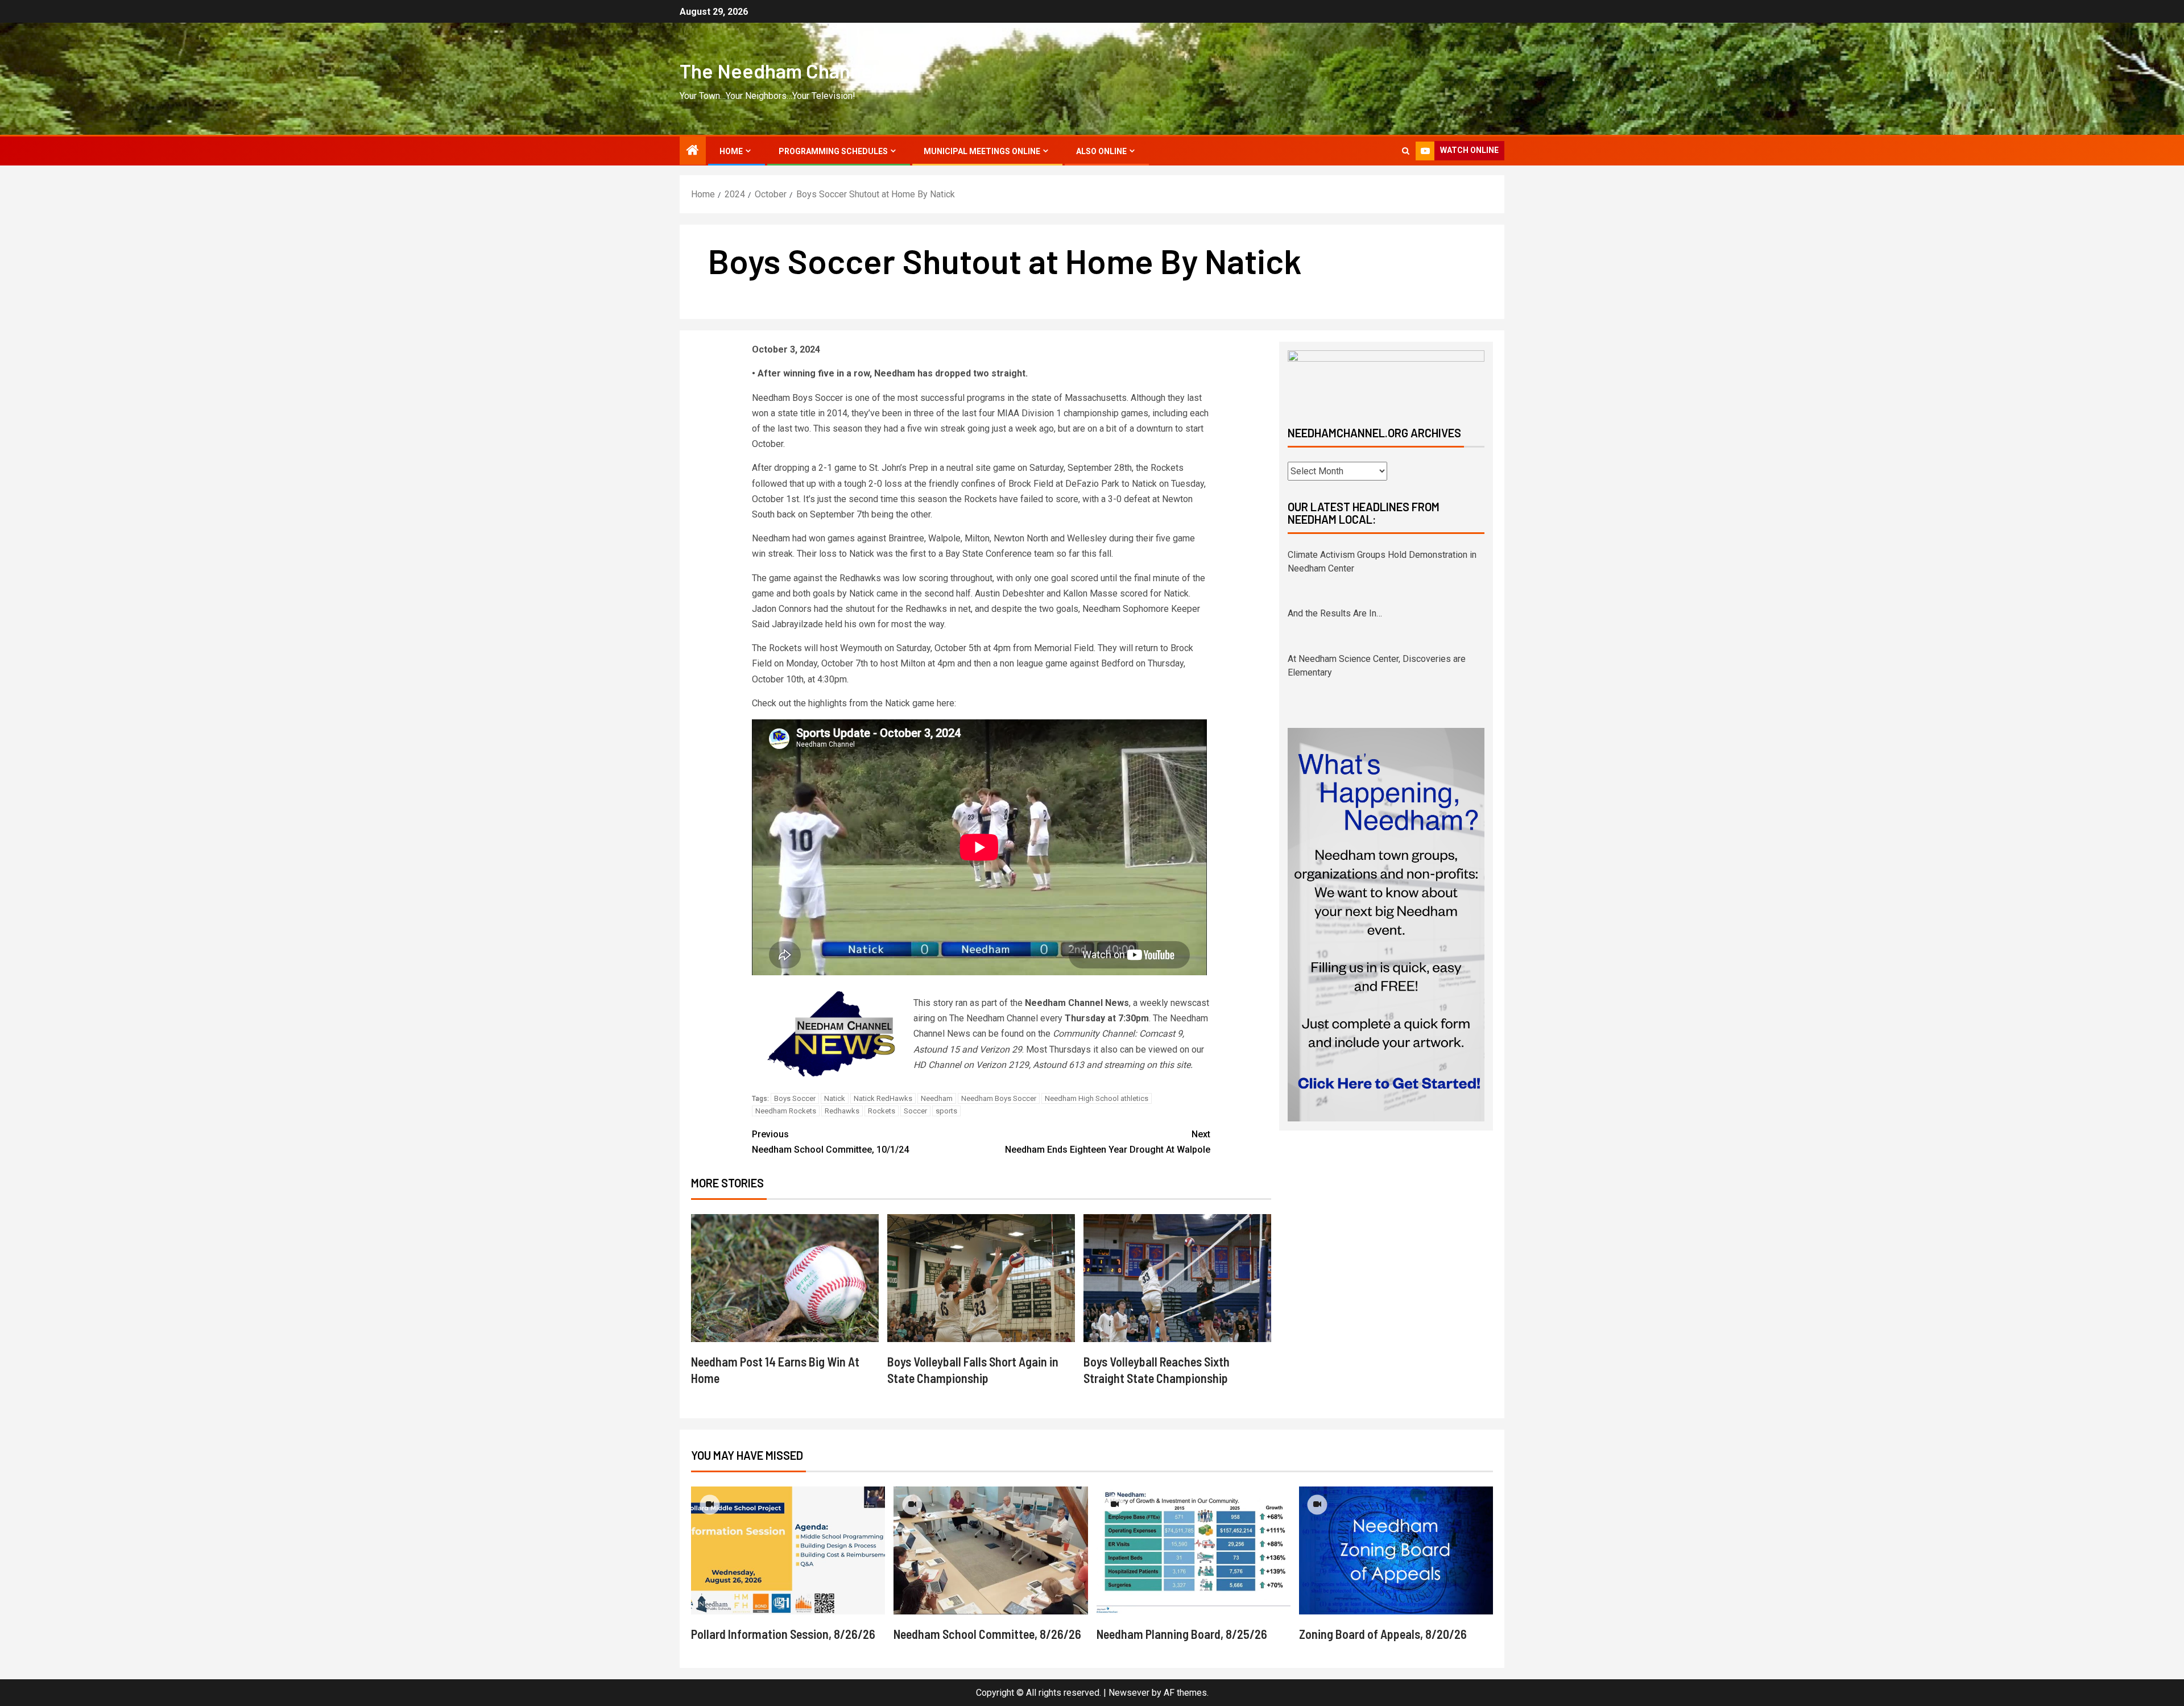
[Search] (1406, 151)
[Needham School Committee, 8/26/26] (990, 1550)
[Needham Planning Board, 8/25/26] (1194, 1550)
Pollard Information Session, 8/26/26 (783, 1634)
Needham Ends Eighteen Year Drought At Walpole (1108, 1142)
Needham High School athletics (1097, 1098)
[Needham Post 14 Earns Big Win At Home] (785, 1278)
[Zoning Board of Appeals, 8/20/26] (1396, 1550)
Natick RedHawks (883, 1098)
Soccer (915, 1111)
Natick (835, 1098)
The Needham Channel (778, 71)
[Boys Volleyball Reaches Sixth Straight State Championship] (1177, 1278)
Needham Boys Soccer (999, 1098)
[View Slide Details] (1386, 378)
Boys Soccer (795, 1098)
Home (731, 151)
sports (946, 1111)
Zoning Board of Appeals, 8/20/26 (1383, 1634)
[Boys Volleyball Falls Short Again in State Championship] (981, 1278)
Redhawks (842, 1111)
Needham (937, 1098)
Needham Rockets (786, 1111)
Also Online (1101, 151)
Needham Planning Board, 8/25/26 (1182, 1634)
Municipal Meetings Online (982, 151)
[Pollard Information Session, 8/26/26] (788, 1550)
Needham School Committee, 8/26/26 (987, 1634)
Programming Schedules (833, 151)
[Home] (693, 151)
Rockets (882, 1111)
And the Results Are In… (1335, 555)
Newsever (1129, 1693)
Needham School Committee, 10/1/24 (830, 1142)
